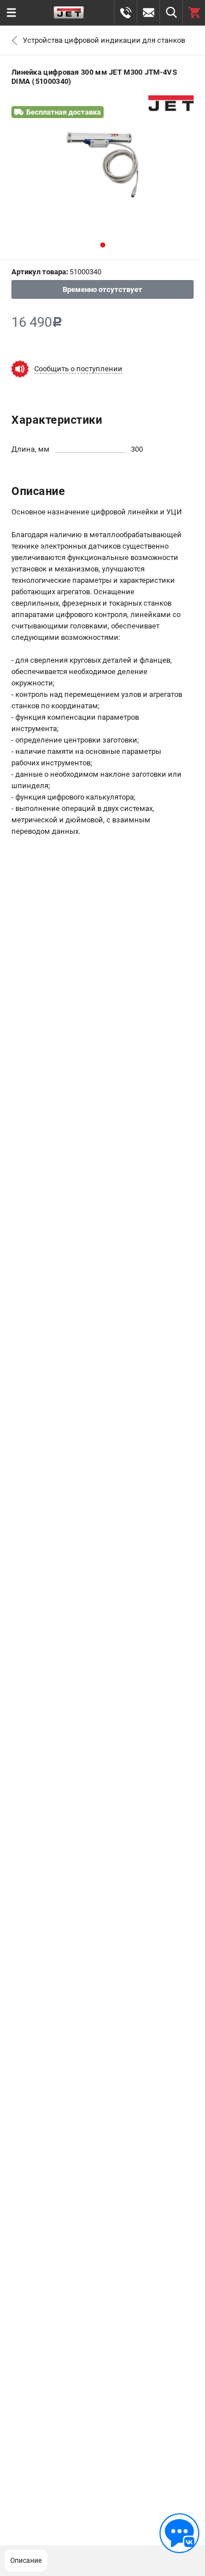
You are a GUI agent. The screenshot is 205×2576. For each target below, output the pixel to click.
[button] (103, 245)
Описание (26, 2561)
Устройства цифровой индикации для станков (104, 40)
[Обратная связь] (179, 2533)
